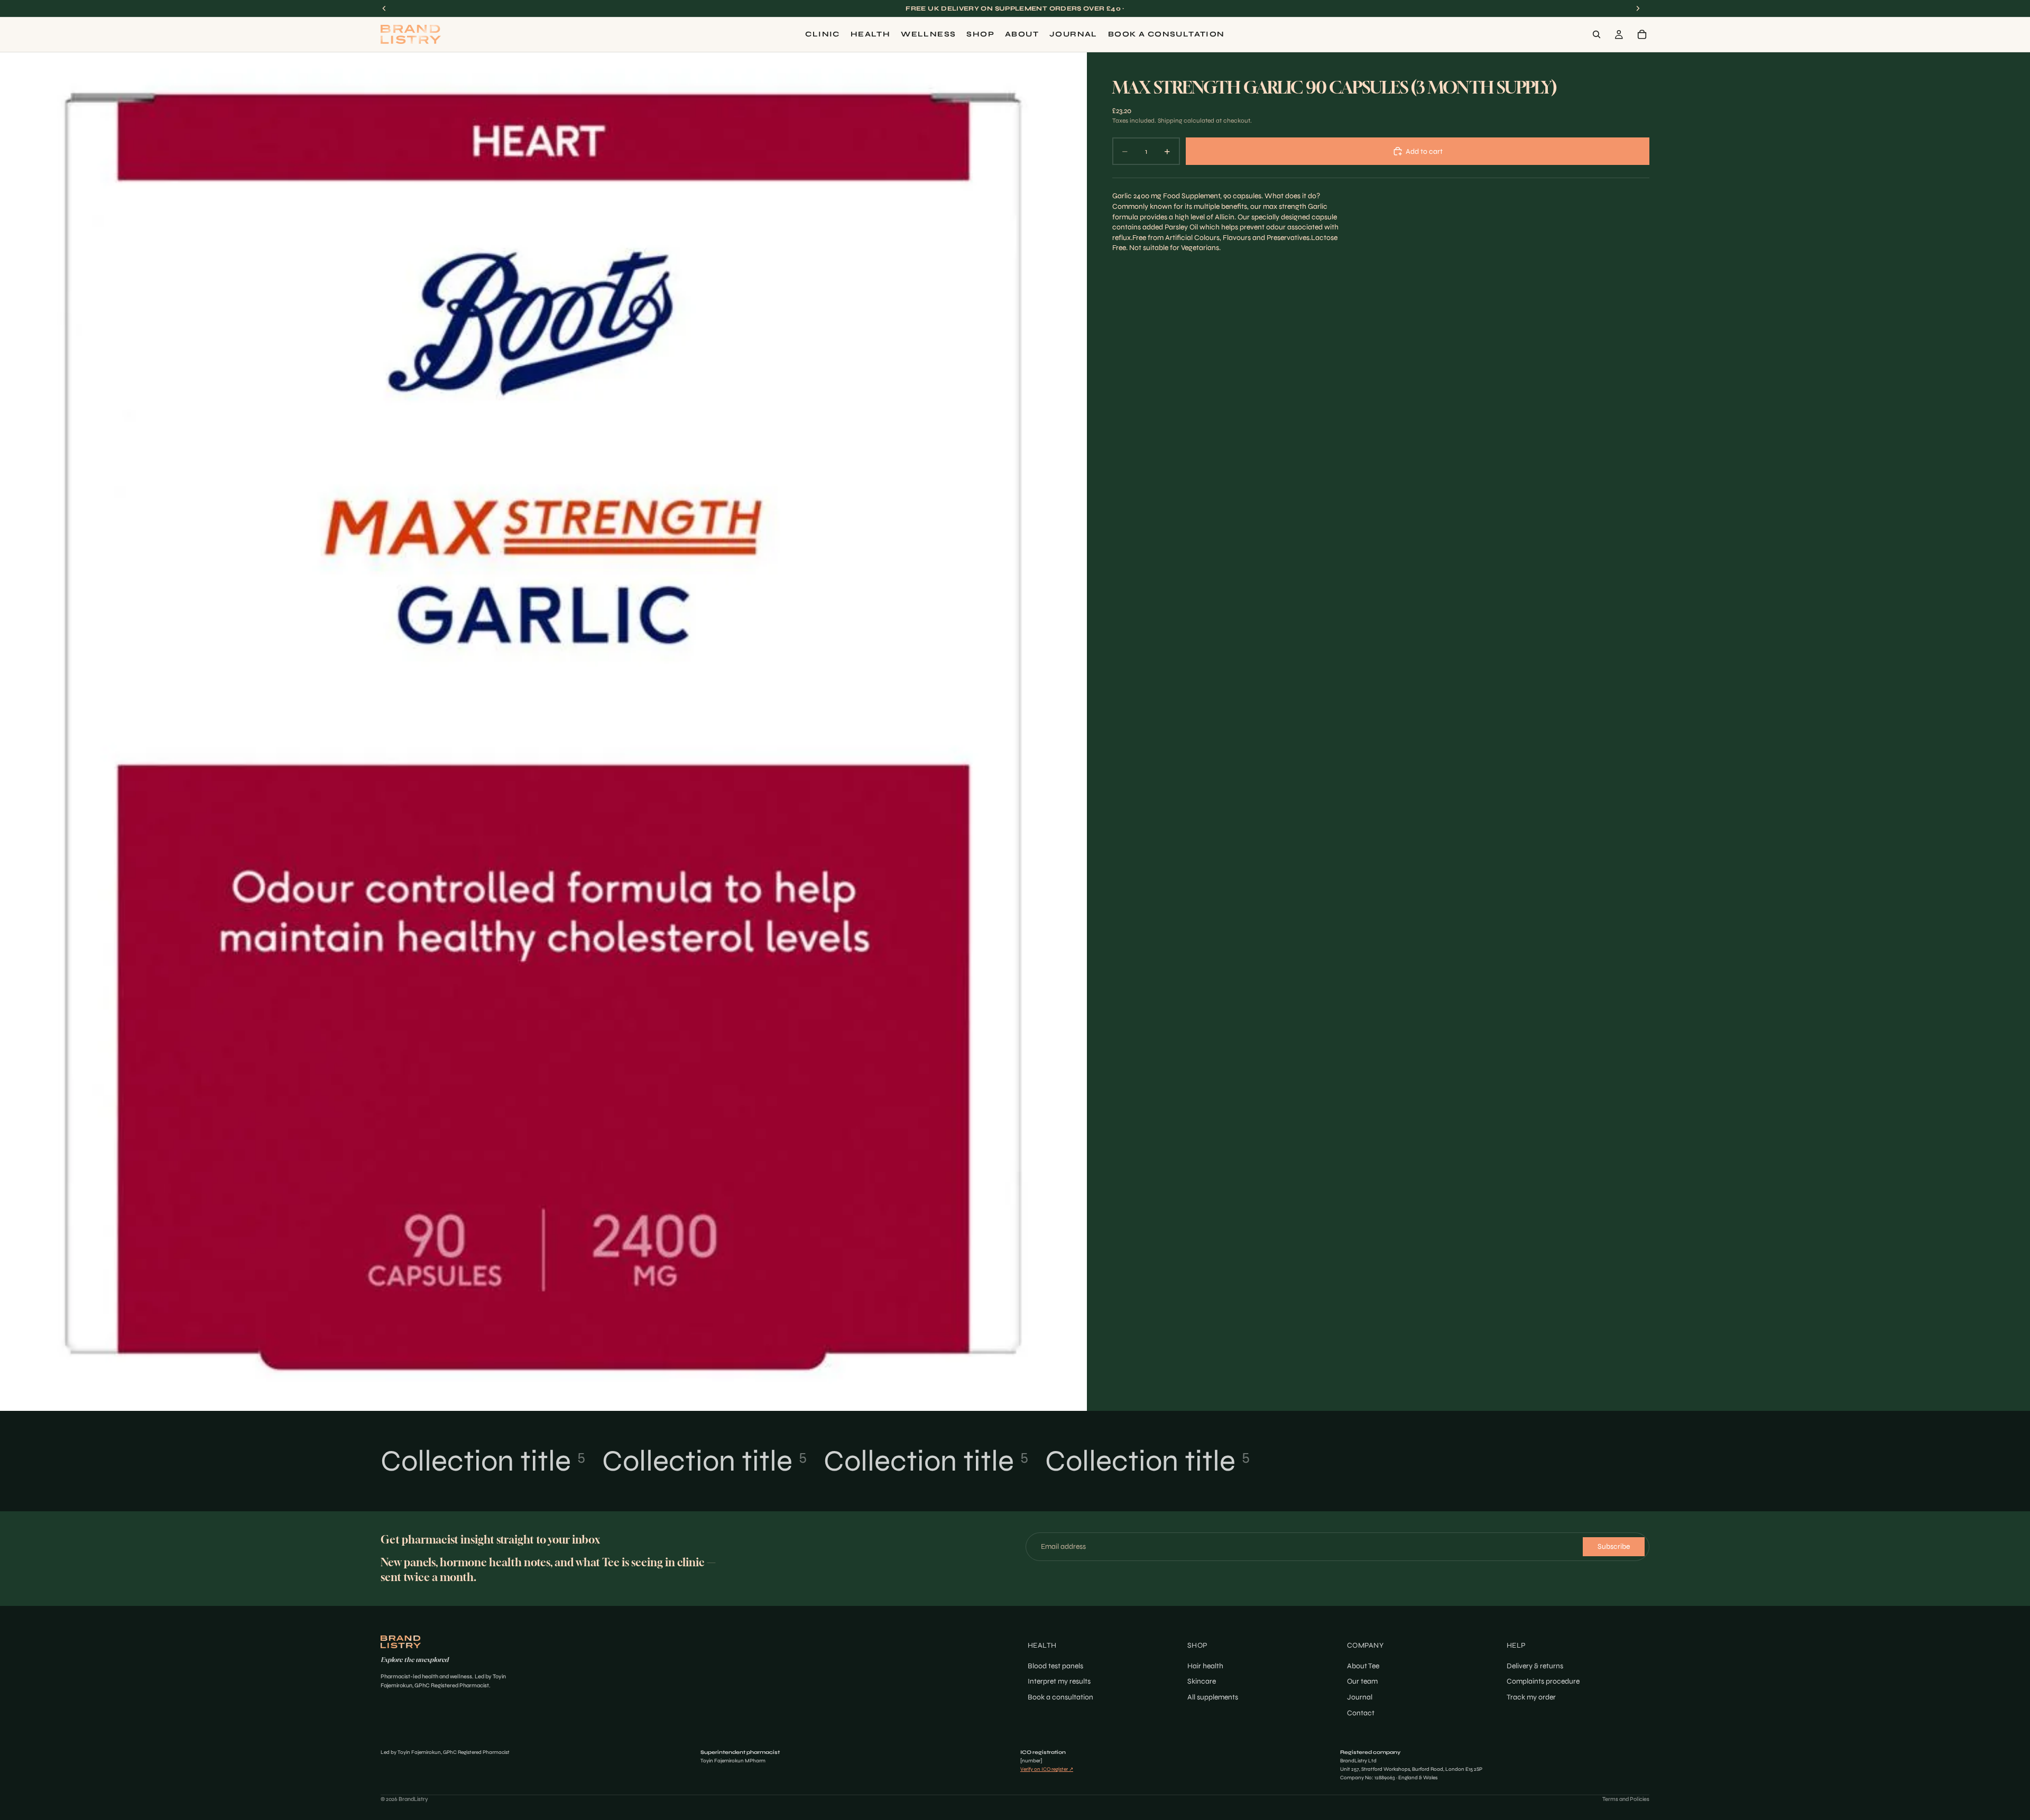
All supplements (1213, 1697)
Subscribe (1614, 1546)
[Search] (1597, 34)
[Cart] (1642, 34)
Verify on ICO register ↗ (1047, 1769)
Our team (1362, 1682)
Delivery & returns (1535, 1666)
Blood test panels (1055, 1666)
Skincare (1202, 1682)
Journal (1360, 1697)
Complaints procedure (1543, 1682)
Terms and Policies (1626, 1799)
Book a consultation (1060, 1697)
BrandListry (413, 1799)
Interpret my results (1059, 1682)
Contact (1361, 1713)
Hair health (1205, 1666)
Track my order (1531, 1697)
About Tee (1363, 1666)
